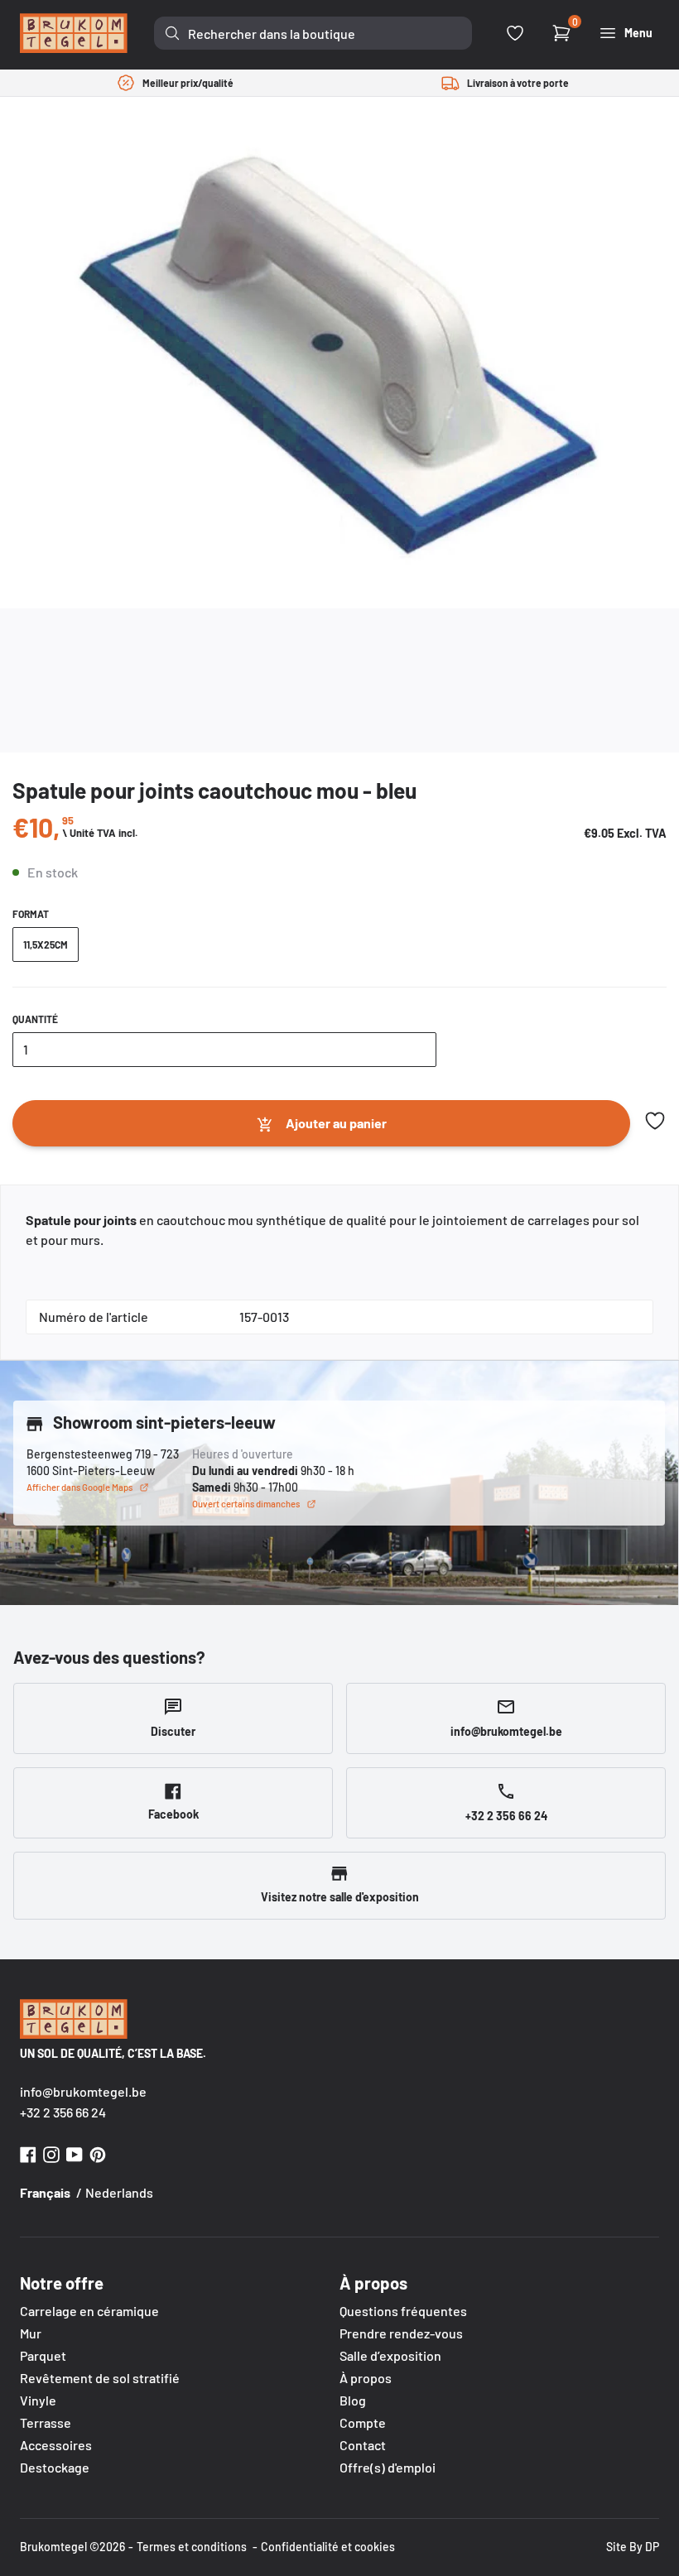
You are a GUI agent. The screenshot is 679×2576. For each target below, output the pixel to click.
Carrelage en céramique (89, 2311)
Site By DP (633, 2547)
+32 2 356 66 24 (63, 2112)
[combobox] (313, 33)
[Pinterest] (98, 2153)
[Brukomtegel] (74, 33)
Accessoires (56, 2445)
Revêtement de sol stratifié (100, 2378)
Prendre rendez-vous (401, 2333)
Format (31, 914)
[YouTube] (75, 2153)
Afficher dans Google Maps (79, 1487)
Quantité (35, 1019)
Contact (363, 2445)
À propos (366, 2378)
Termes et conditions (192, 2547)
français (45, 2192)
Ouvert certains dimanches (246, 1504)
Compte (363, 2422)
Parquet (43, 2355)
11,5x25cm (46, 944)
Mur (31, 2333)
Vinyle (38, 2400)
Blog (353, 2400)
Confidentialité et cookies (328, 2547)
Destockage (55, 2467)
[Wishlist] (515, 33)
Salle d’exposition (390, 2355)
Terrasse (46, 2422)
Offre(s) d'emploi (388, 2467)
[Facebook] (28, 2153)
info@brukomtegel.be (83, 2091)
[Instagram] (51, 2153)
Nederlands (119, 2192)
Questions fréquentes (403, 2311)
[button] (655, 1121)
